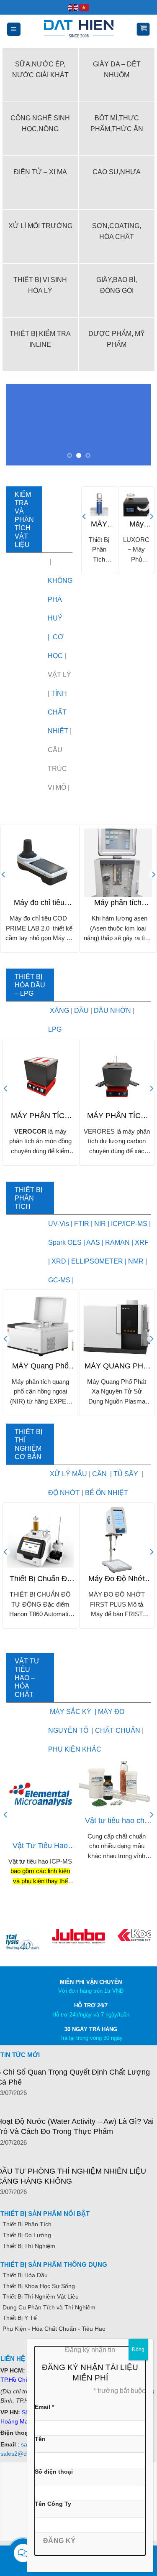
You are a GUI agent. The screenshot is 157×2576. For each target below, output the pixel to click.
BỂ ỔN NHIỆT (107, 1493)
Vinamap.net (19, 2348)
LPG (55, 1029)
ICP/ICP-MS (128, 1224)
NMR (136, 1261)
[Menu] (14, 29)
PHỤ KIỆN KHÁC (75, 1749)
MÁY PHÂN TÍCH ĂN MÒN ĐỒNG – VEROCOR (40, 1116)
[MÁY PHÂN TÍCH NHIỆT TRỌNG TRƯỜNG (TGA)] (99, 505)
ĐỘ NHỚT (64, 1493)
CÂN (99, 1474)
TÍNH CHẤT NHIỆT (58, 712)
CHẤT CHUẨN (118, 1730)
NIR (99, 1224)
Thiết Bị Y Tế (20, 2318)
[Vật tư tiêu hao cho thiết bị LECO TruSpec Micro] (117, 1784)
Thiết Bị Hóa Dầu (25, 2275)
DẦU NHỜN (112, 1011)
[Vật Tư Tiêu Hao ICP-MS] (40, 1797)
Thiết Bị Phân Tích (27, 2224)
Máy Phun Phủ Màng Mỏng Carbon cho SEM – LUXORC (136, 524)
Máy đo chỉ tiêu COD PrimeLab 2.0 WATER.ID (39, 903)
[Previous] (85, 533)
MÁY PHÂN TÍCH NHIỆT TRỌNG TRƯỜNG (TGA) (99, 524)
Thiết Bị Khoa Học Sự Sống (39, 2286)
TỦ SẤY (126, 1474)
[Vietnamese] (84, 7)
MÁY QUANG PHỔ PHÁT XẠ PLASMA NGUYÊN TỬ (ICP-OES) (117, 1366)
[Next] (151, 533)
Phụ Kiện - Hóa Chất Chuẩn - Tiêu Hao (54, 2329)
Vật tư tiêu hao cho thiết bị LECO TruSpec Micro (117, 1821)
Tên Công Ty (53, 2504)
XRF (142, 1242)
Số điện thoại (54, 2472)
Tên (40, 2439)
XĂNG (60, 1011)
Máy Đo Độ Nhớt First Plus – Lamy (117, 1579)
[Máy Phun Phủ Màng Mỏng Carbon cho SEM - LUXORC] (136, 505)
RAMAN (117, 1242)
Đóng (138, 2350)
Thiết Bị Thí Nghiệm (29, 2246)
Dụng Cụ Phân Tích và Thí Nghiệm (49, 2307)
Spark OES (65, 1242)
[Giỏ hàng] (143, 29)
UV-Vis (59, 1224)
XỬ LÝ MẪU (68, 1474)
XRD (59, 1261)
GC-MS (59, 1280)
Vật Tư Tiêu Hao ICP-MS (40, 1846)
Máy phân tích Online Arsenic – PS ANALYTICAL (118, 903)
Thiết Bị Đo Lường (27, 2235)
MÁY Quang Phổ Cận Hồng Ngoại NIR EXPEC (40, 1366)
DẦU (81, 1011)
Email (44, 2407)
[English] (73, 7)
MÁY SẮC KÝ (71, 1712)
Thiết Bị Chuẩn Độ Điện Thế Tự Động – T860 (40, 1579)
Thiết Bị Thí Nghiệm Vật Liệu (41, 2296)
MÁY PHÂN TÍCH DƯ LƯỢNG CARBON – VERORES (117, 1116)
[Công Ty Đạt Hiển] (79, 29)
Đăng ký (59, 2541)
